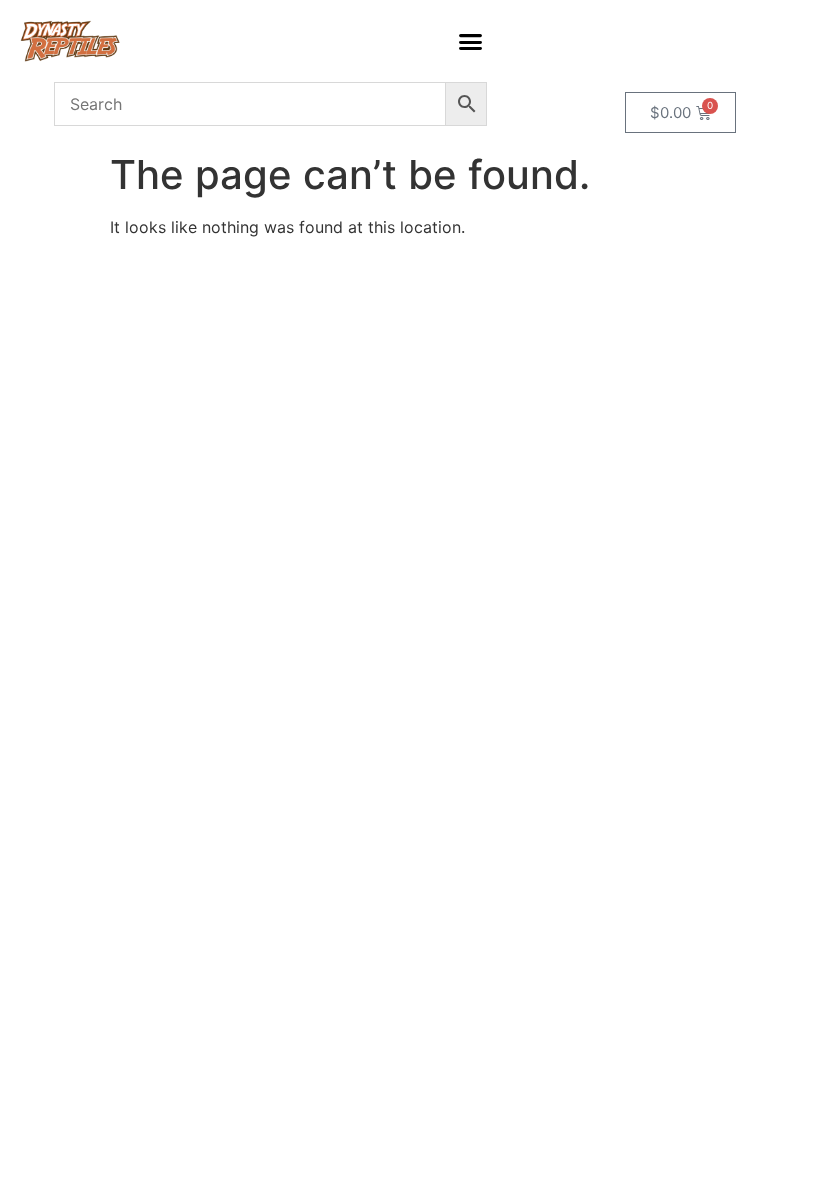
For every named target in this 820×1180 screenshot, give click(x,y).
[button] (470, 41)
